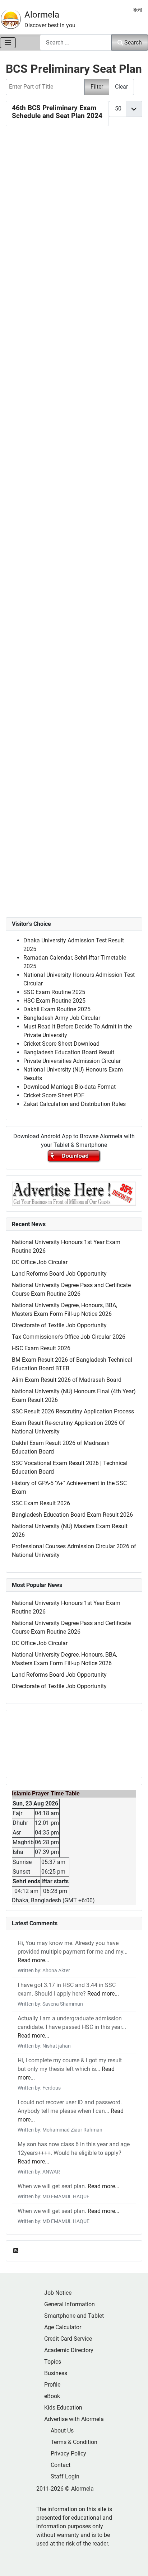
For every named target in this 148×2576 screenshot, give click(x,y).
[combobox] (76, 43)
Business (56, 2373)
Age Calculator (63, 2327)
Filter (97, 87)
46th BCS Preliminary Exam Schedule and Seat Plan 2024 (57, 112)
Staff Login (65, 2476)
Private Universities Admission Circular (72, 1061)
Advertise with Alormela (74, 2419)
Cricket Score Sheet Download (61, 1044)
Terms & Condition (74, 2442)
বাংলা (137, 10)
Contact (61, 2465)
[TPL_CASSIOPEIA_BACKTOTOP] (135, 2563)
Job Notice (58, 2293)
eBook (52, 2396)
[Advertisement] (74, 448)
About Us (62, 2431)
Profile (52, 2385)
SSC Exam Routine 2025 (54, 992)
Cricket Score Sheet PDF (54, 1095)
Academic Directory (69, 2350)
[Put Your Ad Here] (74, 1193)
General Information (70, 2304)
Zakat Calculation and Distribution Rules (75, 1104)
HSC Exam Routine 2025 (54, 1001)
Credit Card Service (68, 2339)
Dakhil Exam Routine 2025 (57, 1009)
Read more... (33, 1960)
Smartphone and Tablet (74, 2316)
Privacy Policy (68, 2453)
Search (133, 43)
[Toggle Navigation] (8, 43)
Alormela (42, 15)
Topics (53, 2362)
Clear (121, 87)
